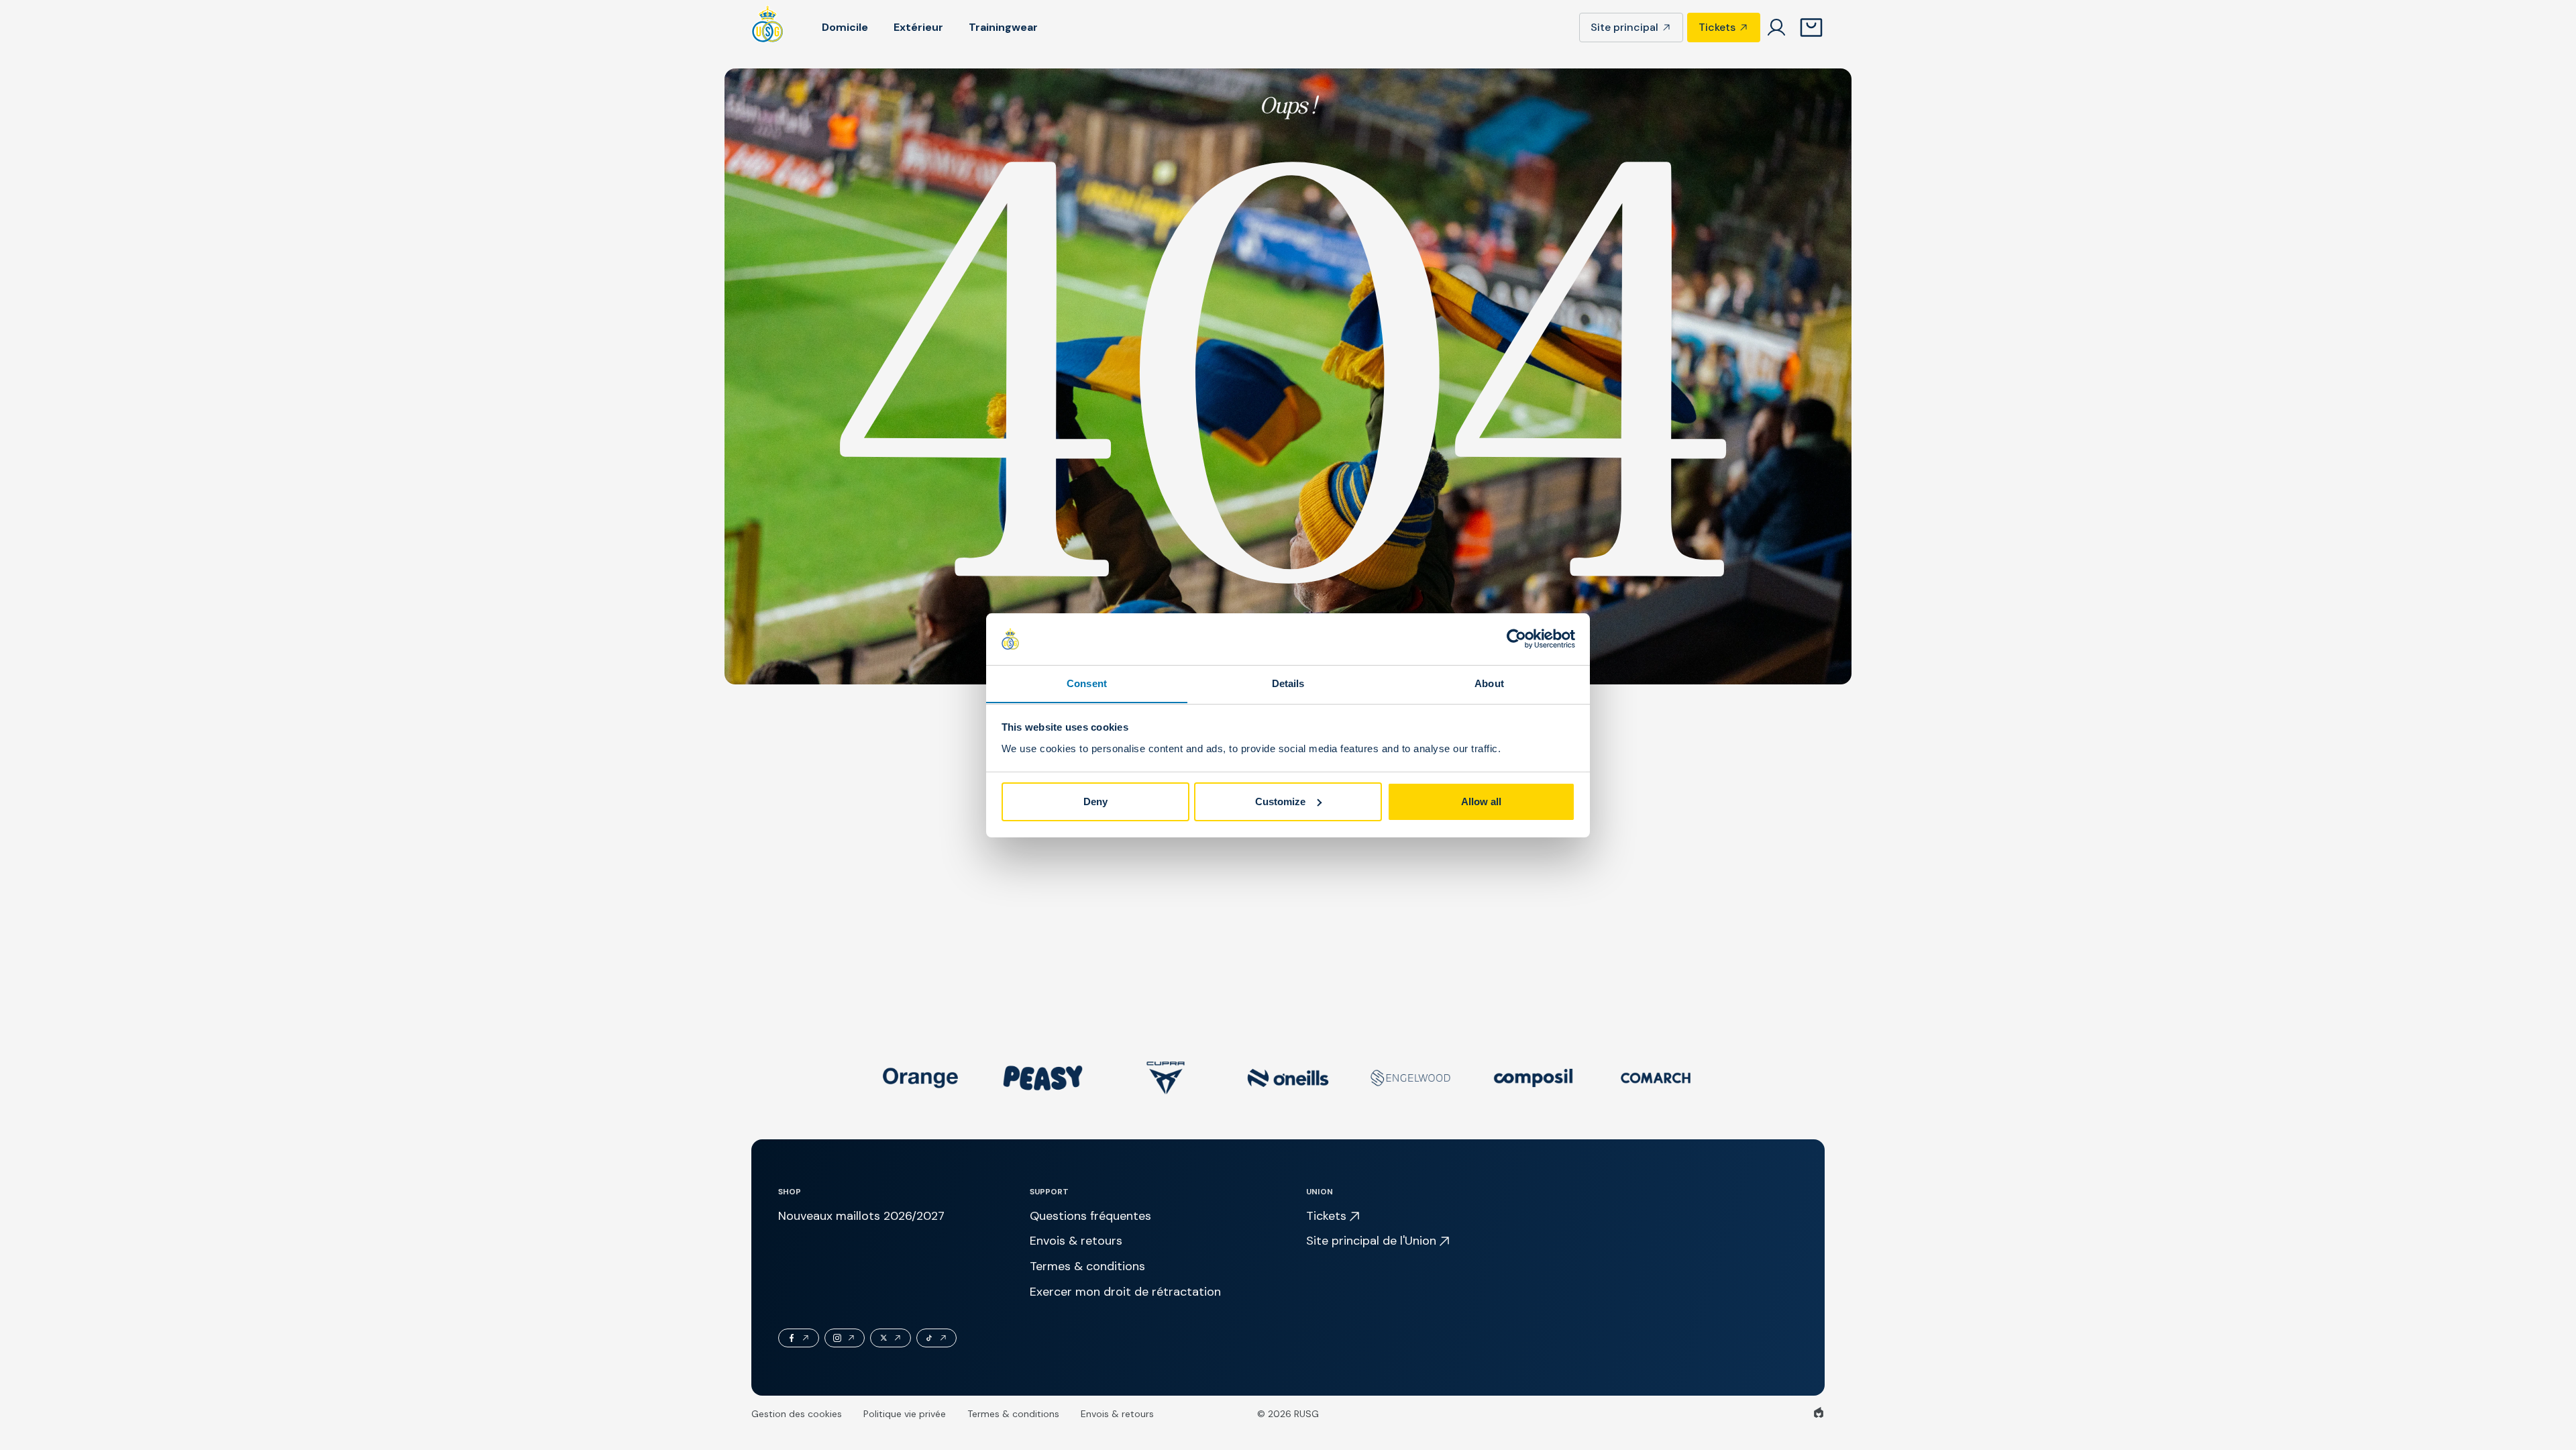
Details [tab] (1288, 683)
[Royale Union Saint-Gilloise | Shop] (768, 28)
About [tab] (1489, 683)
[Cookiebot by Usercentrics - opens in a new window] (1516, 639)
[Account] (1776, 28)
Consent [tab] (1087, 683)
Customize (1280, 801)
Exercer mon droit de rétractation (1125, 1292)
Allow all (1481, 801)
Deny (1095, 801)
